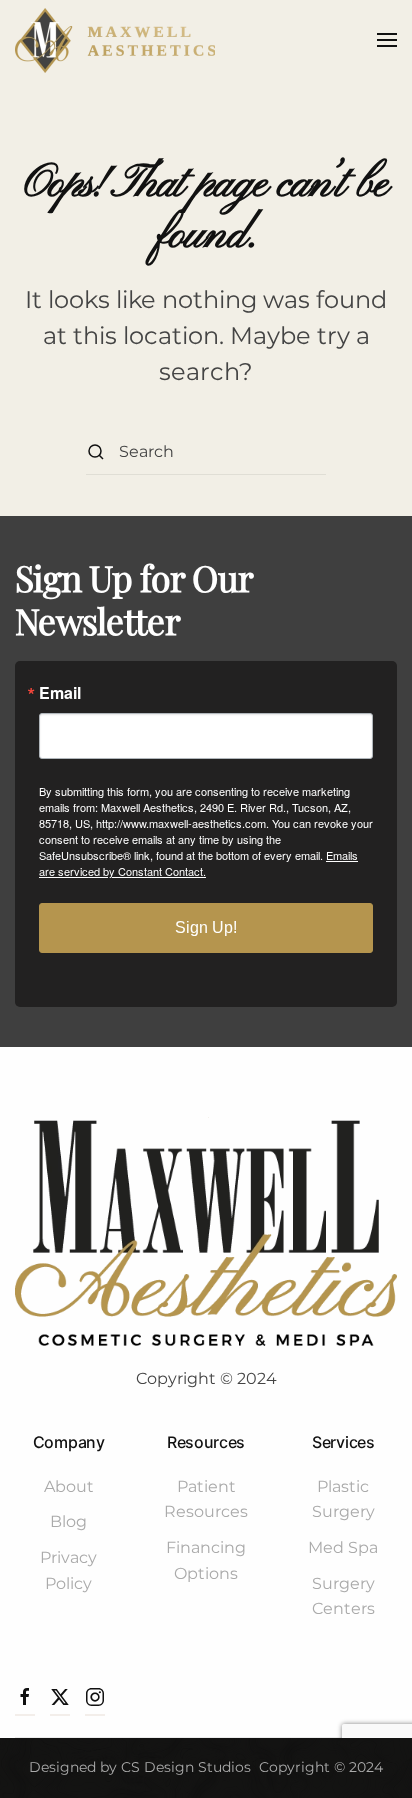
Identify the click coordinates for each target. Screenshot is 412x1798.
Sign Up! (206, 927)
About (69, 1486)
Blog (68, 1521)
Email (60, 693)
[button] (387, 40)
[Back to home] (115, 40)
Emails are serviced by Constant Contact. (198, 863)
